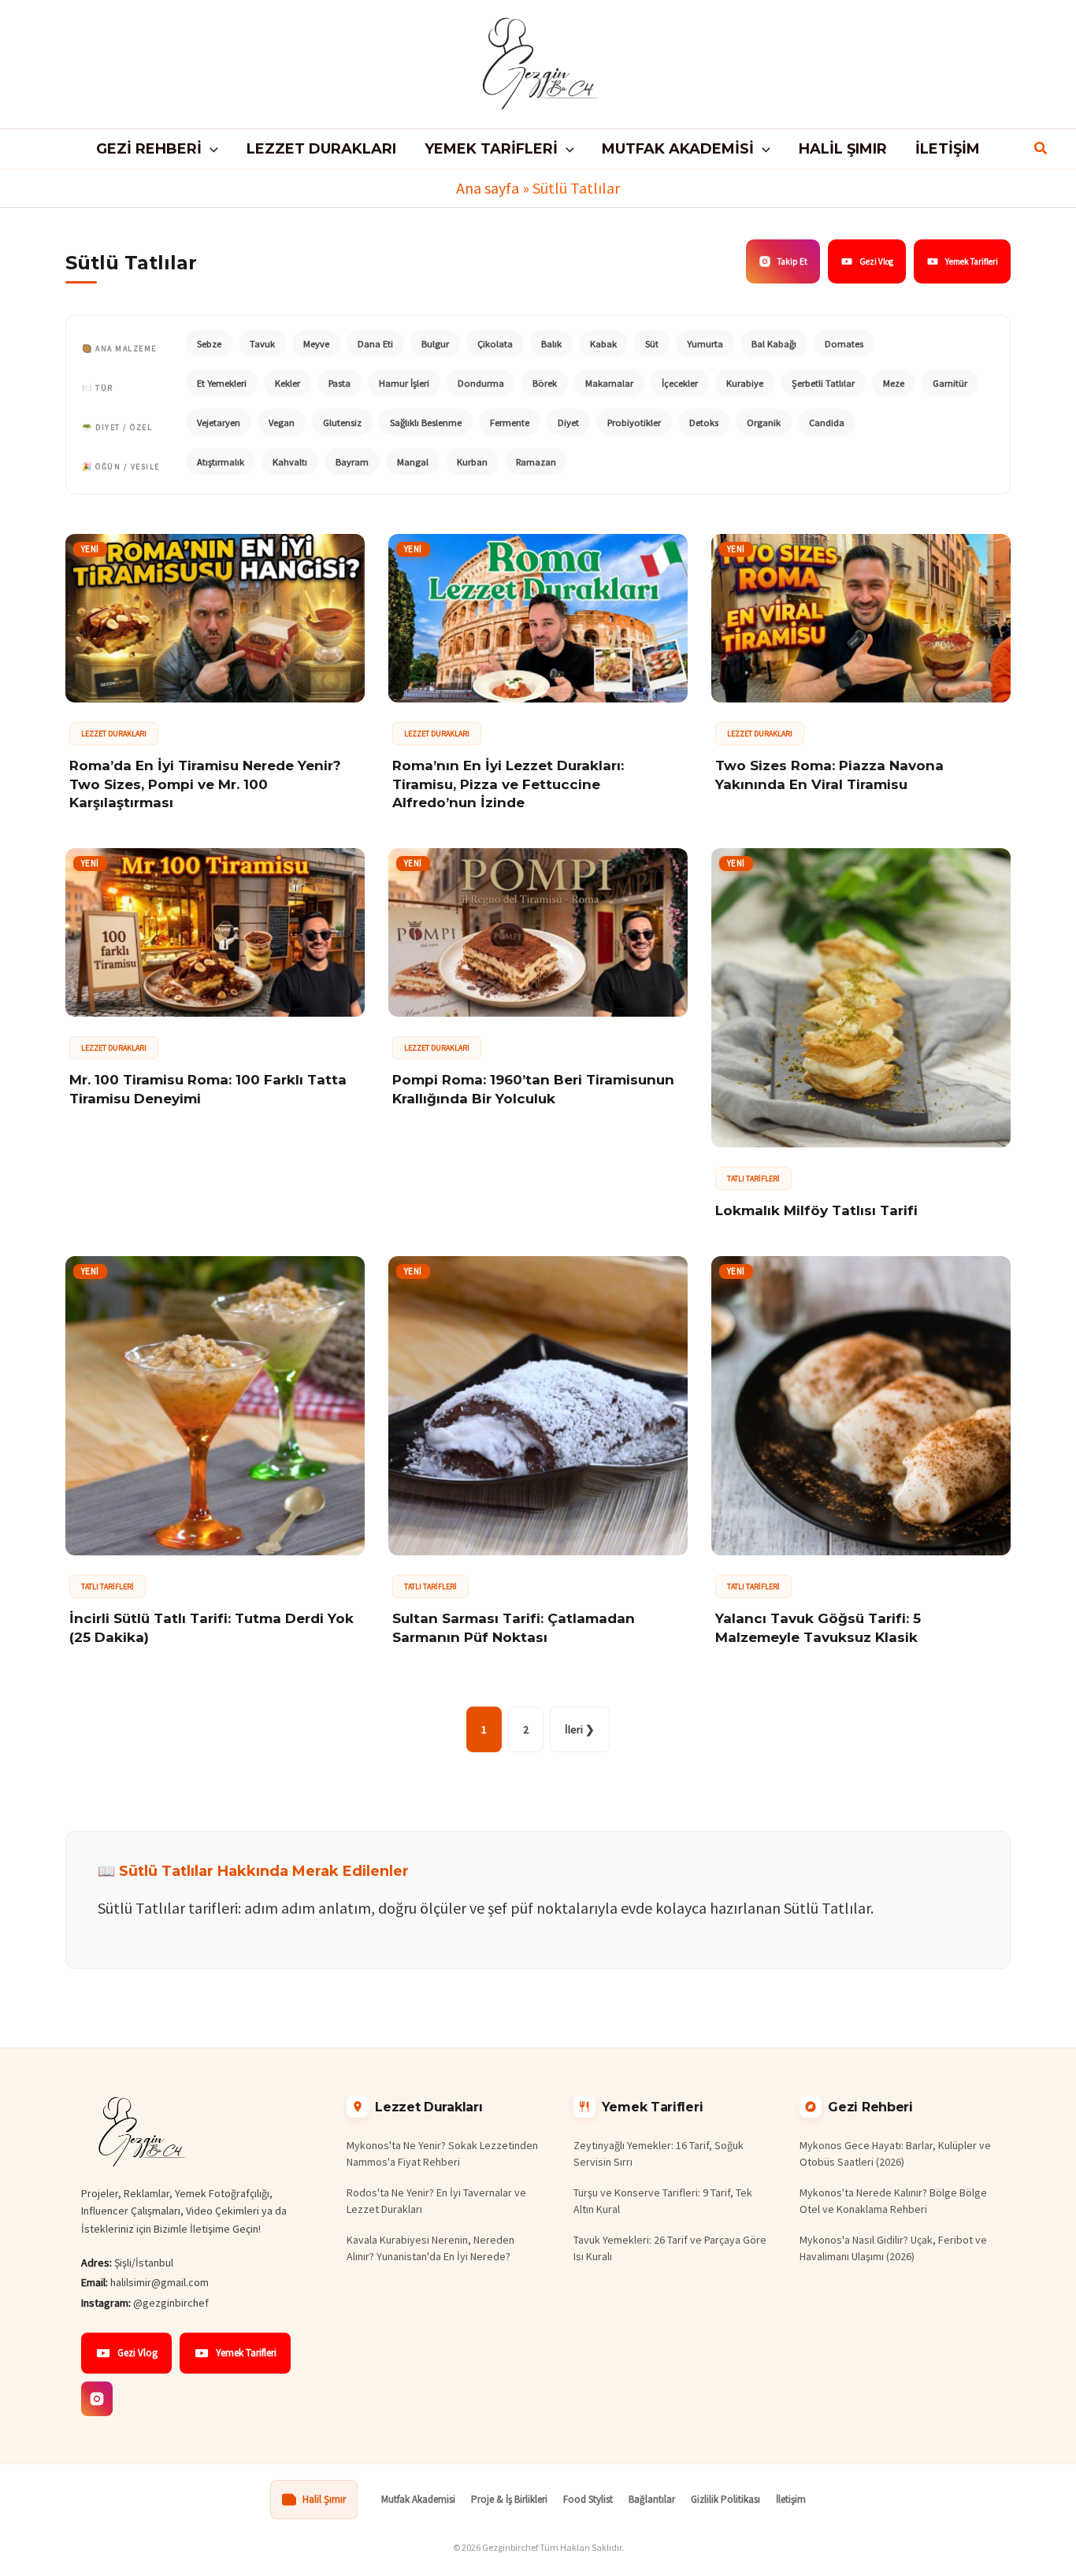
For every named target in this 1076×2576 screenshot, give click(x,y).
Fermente (510, 423)
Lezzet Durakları (114, 734)
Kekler (288, 383)
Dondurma (481, 383)
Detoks (704, 423)
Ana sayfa (488, 188)
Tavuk (262, 344)
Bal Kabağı (774, 344)
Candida (827, 423)
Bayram (352, 462)
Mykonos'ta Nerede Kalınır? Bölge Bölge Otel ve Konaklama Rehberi (893, 2201)
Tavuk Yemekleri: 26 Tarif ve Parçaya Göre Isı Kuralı (670, 2248)
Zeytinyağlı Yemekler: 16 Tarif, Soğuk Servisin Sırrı (659, 2153)
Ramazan (536, 462)
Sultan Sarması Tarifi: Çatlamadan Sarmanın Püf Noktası (514, 1628)
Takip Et (792, 261)
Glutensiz (342, 423)
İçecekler (680, 383)
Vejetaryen (219, 423)
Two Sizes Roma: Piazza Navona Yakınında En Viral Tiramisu (829, 775)
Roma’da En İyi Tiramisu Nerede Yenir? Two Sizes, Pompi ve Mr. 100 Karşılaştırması (205, 784)
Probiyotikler (634, 423)
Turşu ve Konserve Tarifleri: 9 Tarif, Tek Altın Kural (663, 2201)
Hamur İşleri (404, 383)
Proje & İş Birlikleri (509, 2499)
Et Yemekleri (222, 383)
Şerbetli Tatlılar (823, 383)
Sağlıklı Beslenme (426, 423)
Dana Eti (375, 344)
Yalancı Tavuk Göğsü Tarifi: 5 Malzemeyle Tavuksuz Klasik (818, 1628)
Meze (894, 383)
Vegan (282, 423)
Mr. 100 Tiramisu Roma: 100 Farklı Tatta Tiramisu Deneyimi (208, 1089)
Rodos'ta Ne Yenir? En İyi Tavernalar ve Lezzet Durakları (436, 2201)
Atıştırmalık (221, 462)
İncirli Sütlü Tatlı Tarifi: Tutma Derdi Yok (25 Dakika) (211, 1628)
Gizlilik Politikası (725, 2499)
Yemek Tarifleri (972, 261)
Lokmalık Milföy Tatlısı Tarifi (816, 1210)
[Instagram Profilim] (97, 2399)
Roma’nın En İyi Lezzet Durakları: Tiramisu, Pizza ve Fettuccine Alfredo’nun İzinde (508, 784)
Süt (652, 344)
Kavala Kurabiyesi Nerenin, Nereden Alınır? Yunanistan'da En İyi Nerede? (430, 2248)
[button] (210, 149)
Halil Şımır (324, 2499)
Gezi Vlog (876, 261)
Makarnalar (609, 383)
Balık (551, 344)
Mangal (413, 462)
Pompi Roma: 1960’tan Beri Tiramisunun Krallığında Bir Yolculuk (533, 1089)
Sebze (209, 344)
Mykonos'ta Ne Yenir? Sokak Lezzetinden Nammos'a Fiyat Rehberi (442, 2153)
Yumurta (705, 344)
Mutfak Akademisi (418, 2499)
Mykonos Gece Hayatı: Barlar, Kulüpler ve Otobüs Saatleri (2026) (895, 2153)
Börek (545, 383)
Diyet (568, 423)
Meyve (316, 344)
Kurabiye (745, 383)
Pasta (339, 383)
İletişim (791, 2499)
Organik (764, 423)
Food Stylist (588, 2499)
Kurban (472, 462)
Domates (844, 344)
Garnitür (950, 383)
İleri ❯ (580, 1729)
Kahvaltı (290, 462)
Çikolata (495, 344)
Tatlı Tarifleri (753, 1179)
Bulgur (435, 344)
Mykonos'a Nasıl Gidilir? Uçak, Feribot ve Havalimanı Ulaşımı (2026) (893, 2248)
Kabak (603, 344)
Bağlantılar (652, 2499)
